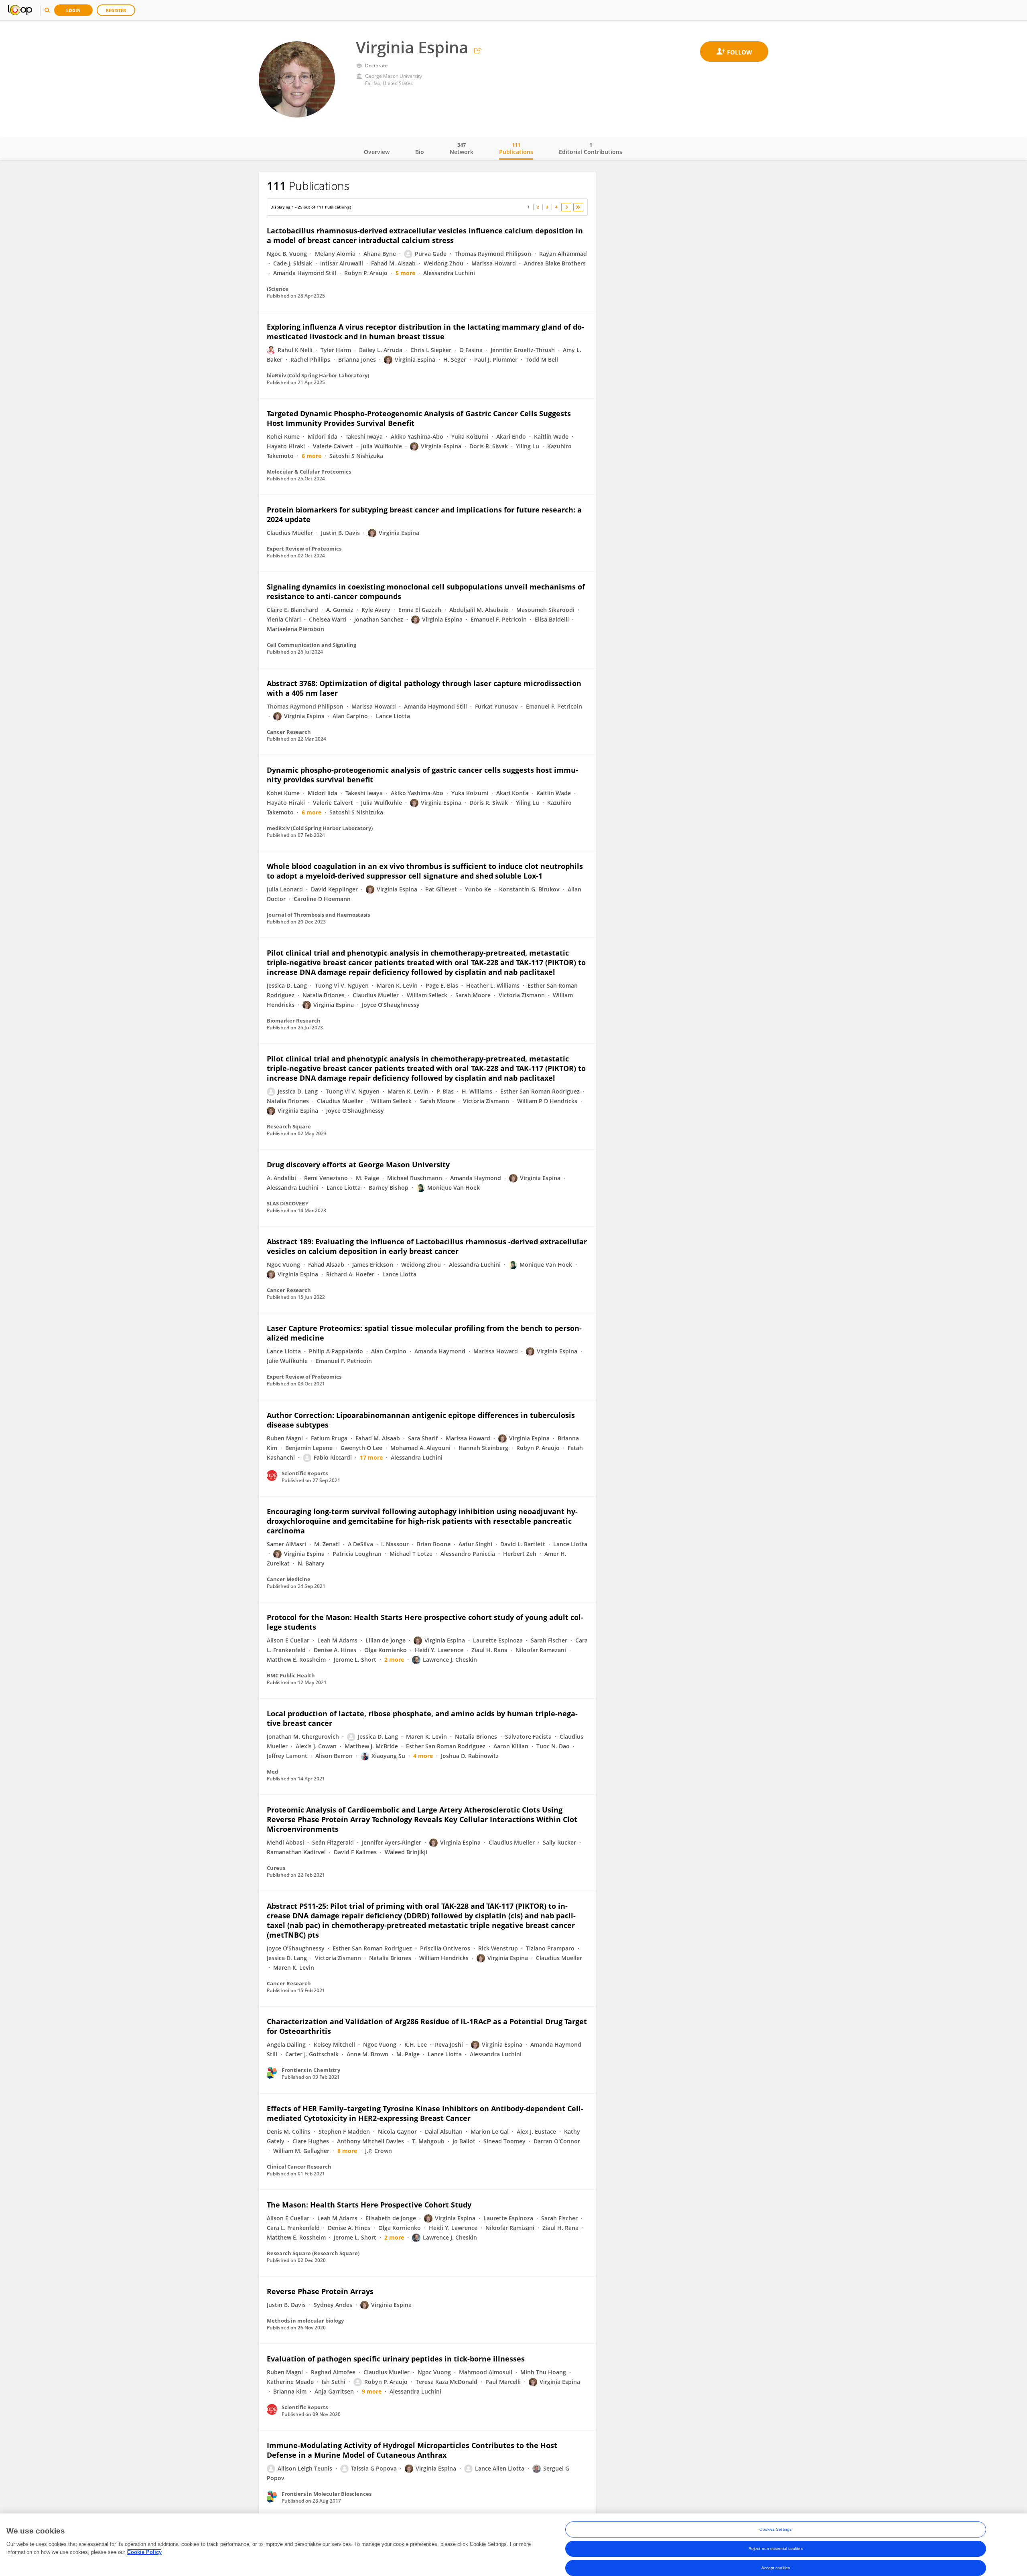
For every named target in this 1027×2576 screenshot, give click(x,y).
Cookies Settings (775, 2529)
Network (462, 148)
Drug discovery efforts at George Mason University (358, 1164)
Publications (516, 148)
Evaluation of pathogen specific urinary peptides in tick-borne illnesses (396, 2359)
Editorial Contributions (591, 148)
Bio (420, 152)
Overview (377, 152)
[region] (513, 2545)
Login (73, 10)
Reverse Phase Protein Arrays (320, 2291)
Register (116, 10)
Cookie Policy (144, 2552)
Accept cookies (776, 2568)
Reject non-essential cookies (776, 2549)
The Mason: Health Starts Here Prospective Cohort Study (369, 2205)
